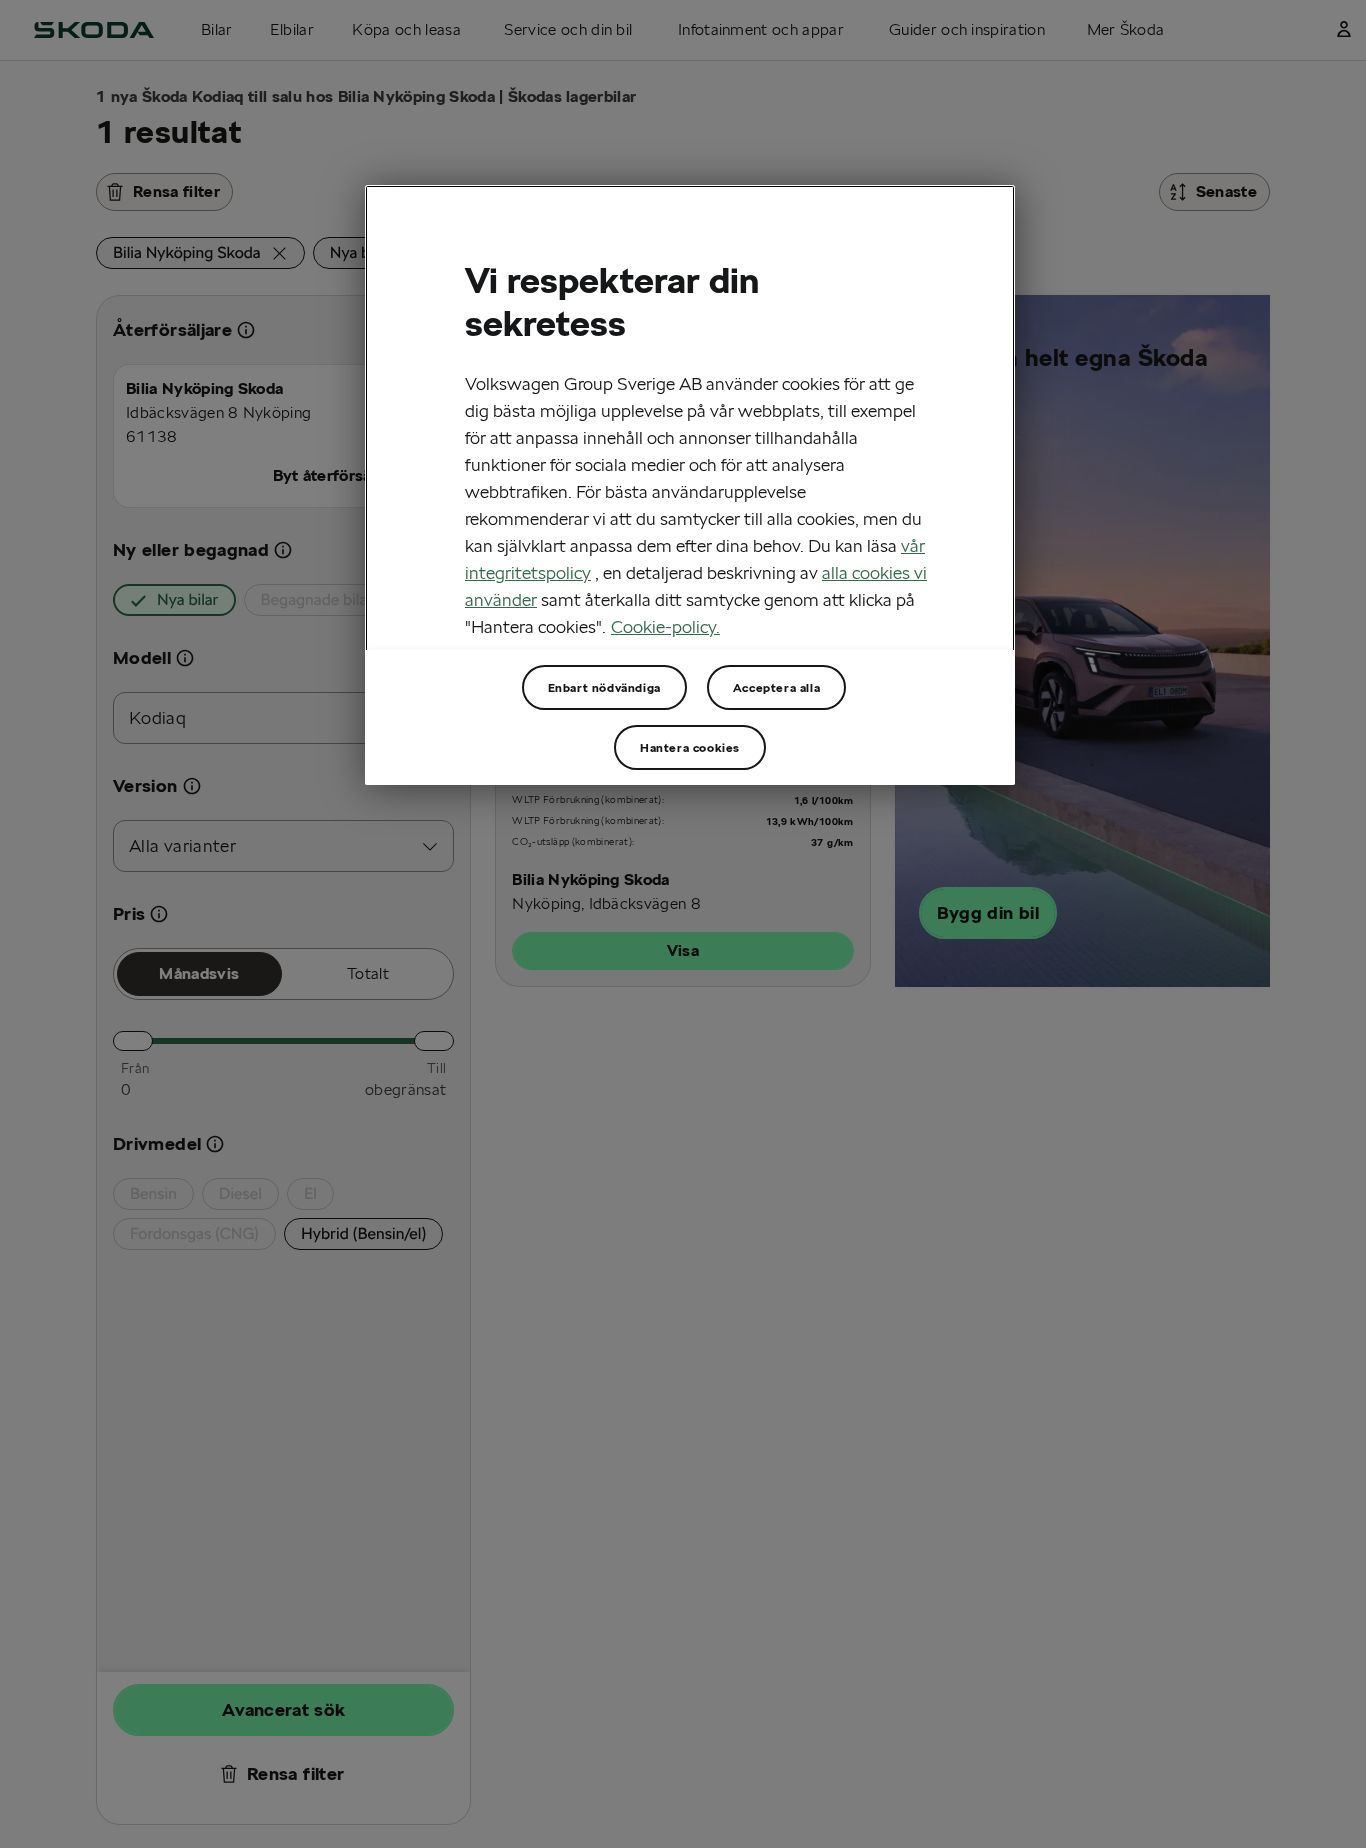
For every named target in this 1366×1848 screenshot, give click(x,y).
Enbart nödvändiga (604, 687)
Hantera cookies (690, 747)
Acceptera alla (776, 687)
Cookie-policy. (665, 626)
